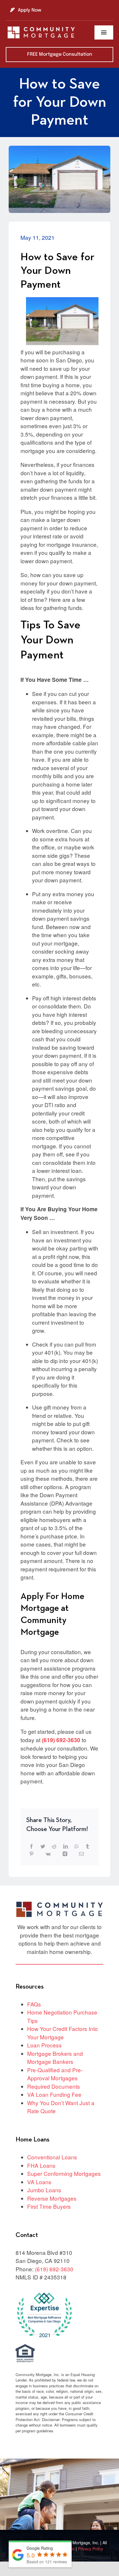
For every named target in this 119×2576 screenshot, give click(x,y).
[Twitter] (43, 1846)
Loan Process (44, 2045)
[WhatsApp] (77, 1846)
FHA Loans (41, 2165)
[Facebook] (31, 1846)
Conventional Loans (52, 2157)
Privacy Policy (91, 2549)
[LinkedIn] (66, 1846)
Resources (30, 1987)
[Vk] (48, 1854)
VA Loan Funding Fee (54, 2094)
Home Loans (32, 2140)
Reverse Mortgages (52, 2198)
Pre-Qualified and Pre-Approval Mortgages (55, 2074)
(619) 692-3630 (61, 1740)
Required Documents (54, 2086)
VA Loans (39, 2182)
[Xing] (65, 1854)
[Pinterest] (31, 1854)
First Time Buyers (49, 2206)
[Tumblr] (88, 1846)
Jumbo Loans (44, 2190)
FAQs (34, 2004)
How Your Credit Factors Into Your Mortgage (63, 2033)
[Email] (81, 1854)
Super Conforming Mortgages (64, 2173)
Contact (27, 2235)
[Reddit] (54, 1846)
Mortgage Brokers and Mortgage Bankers (55, 2058)
